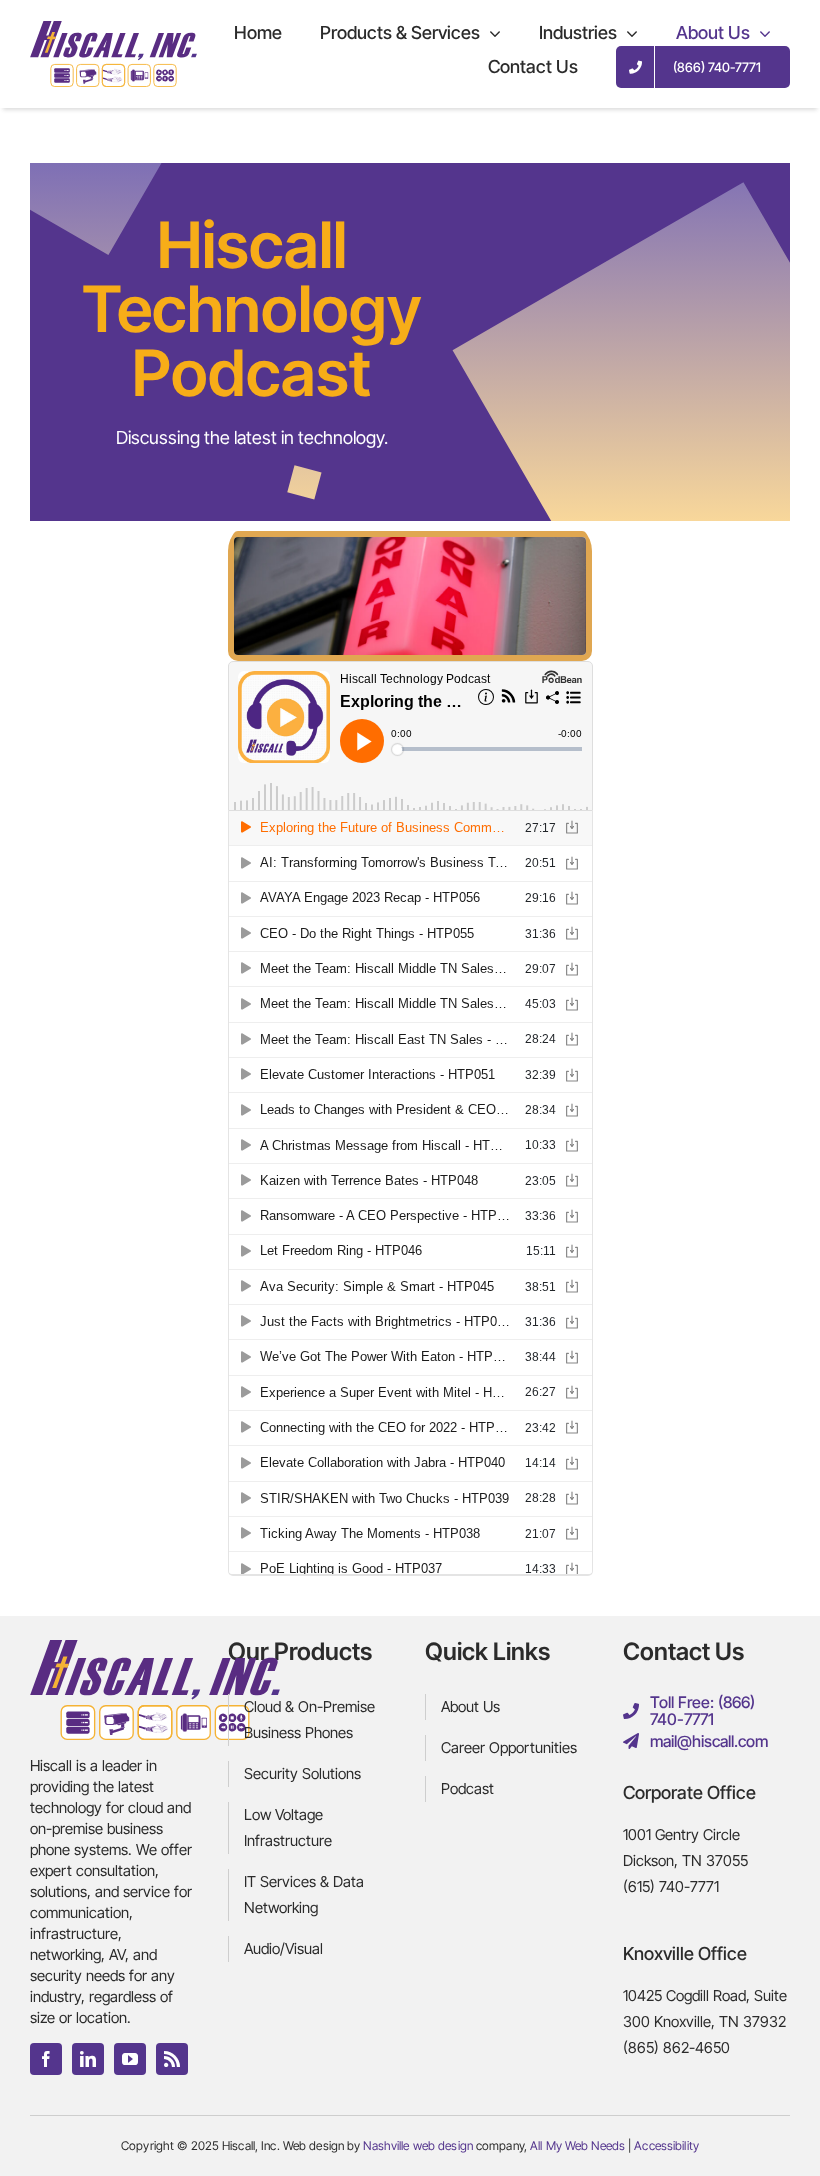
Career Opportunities (509, 1747)
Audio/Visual (283, 1948)
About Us (470, 1706)
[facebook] (46, 2059)
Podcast (467, 1788)
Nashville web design (417, 2145)
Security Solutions (302, 1773)
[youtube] (130, 2059)
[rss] (172, 2059)
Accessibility (666, 2145)
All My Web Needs (577, 2145)
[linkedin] (88, 2059)
